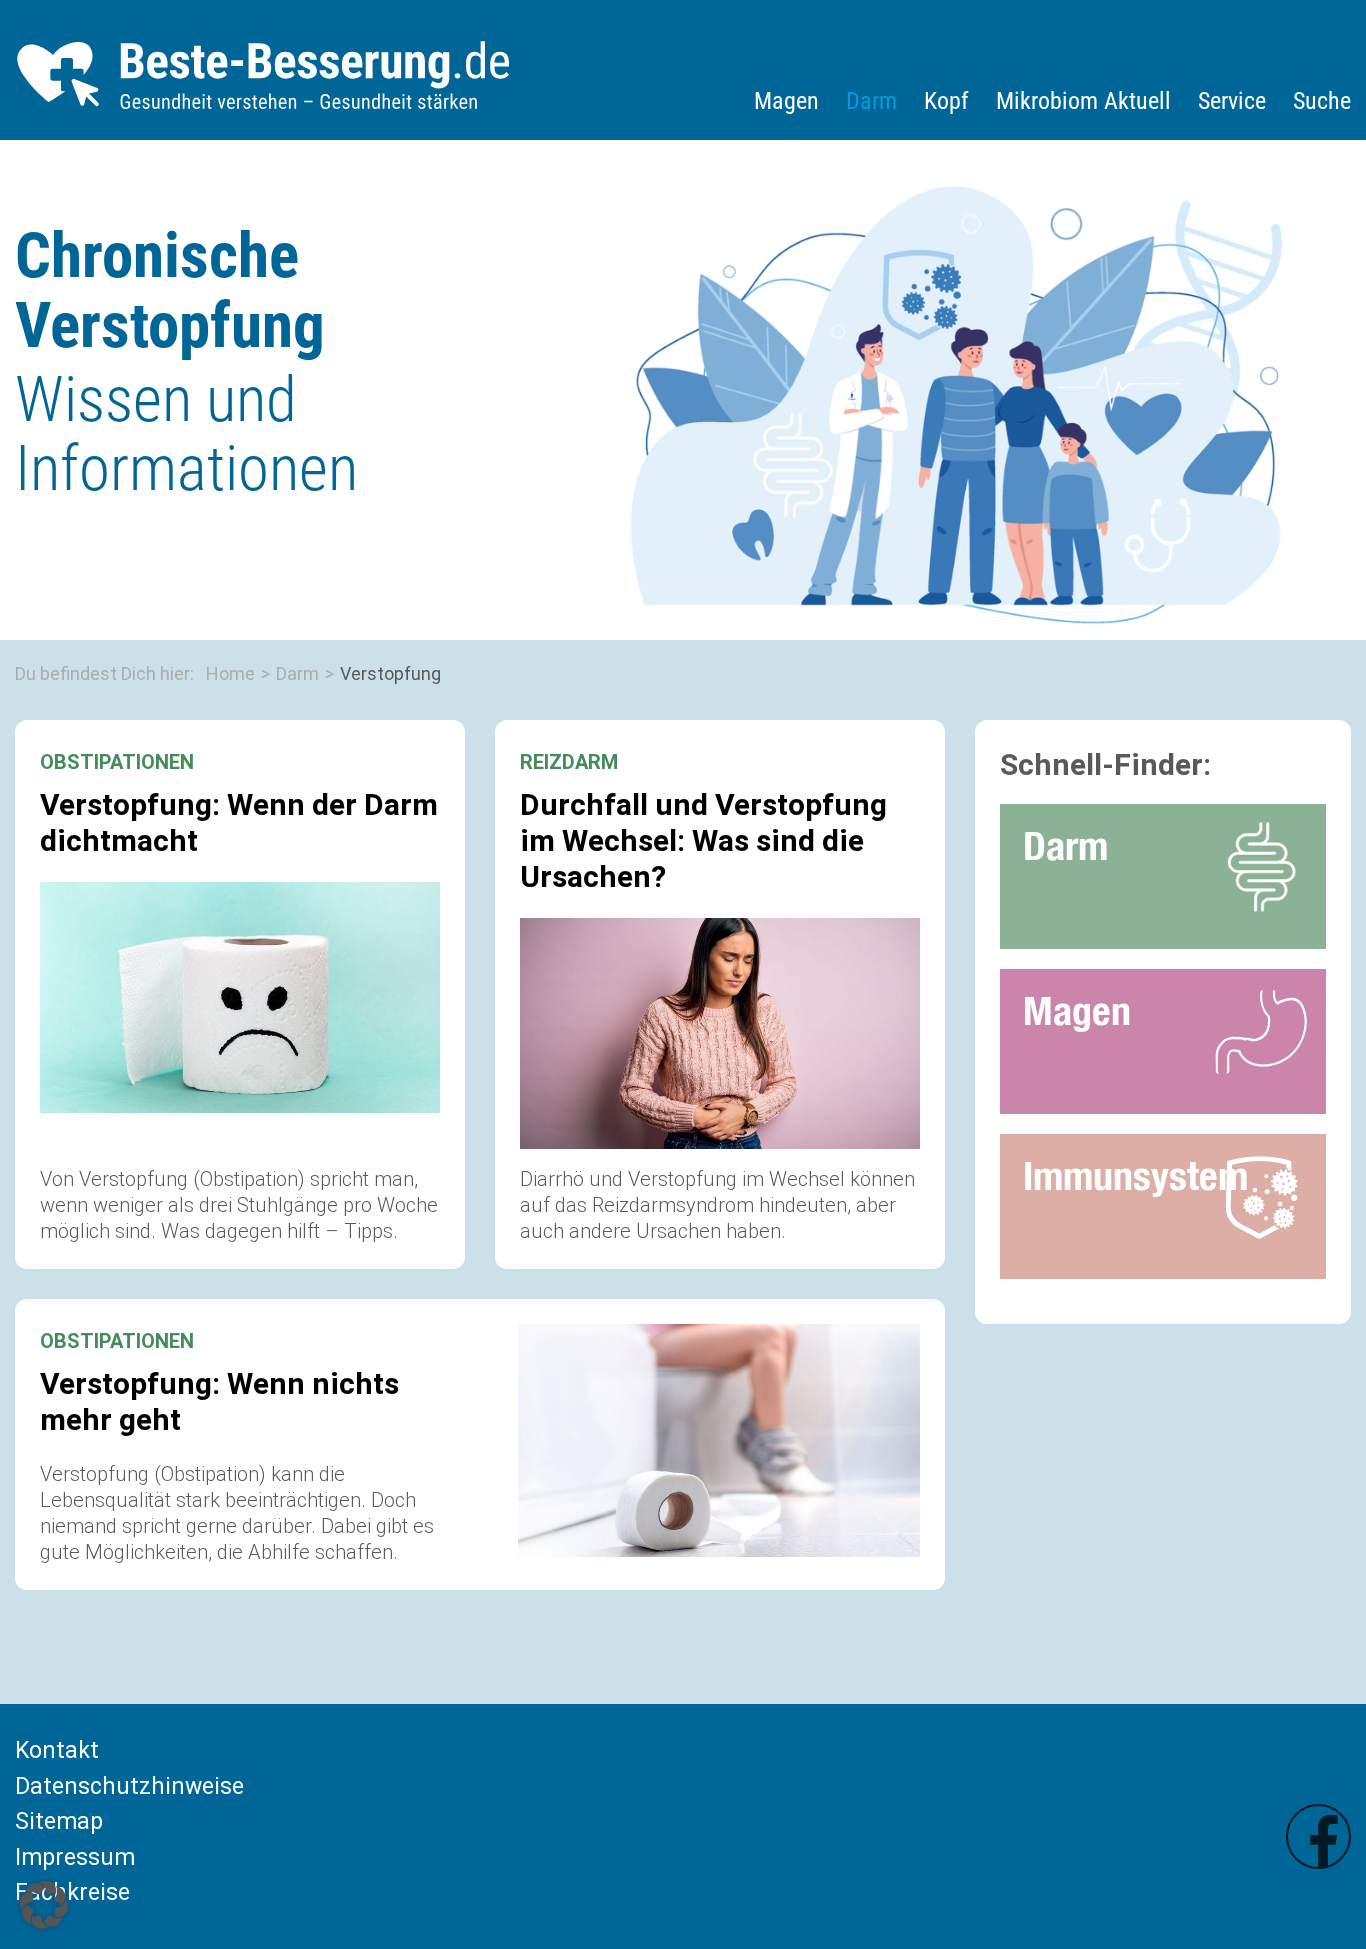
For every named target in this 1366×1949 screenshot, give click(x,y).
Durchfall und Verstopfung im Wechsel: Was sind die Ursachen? (703, 840)
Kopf (946, 101)
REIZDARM (569, 762)
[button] (44, 1905)
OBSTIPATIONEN (117, 762)
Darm (871, 101)
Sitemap (59, 1821)
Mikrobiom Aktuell (1083, 101)
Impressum (75, 1857)
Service (1232, 101)
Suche (1322, 101)
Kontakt (57, 1750)
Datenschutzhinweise (129, 1786)
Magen (786, 101)
